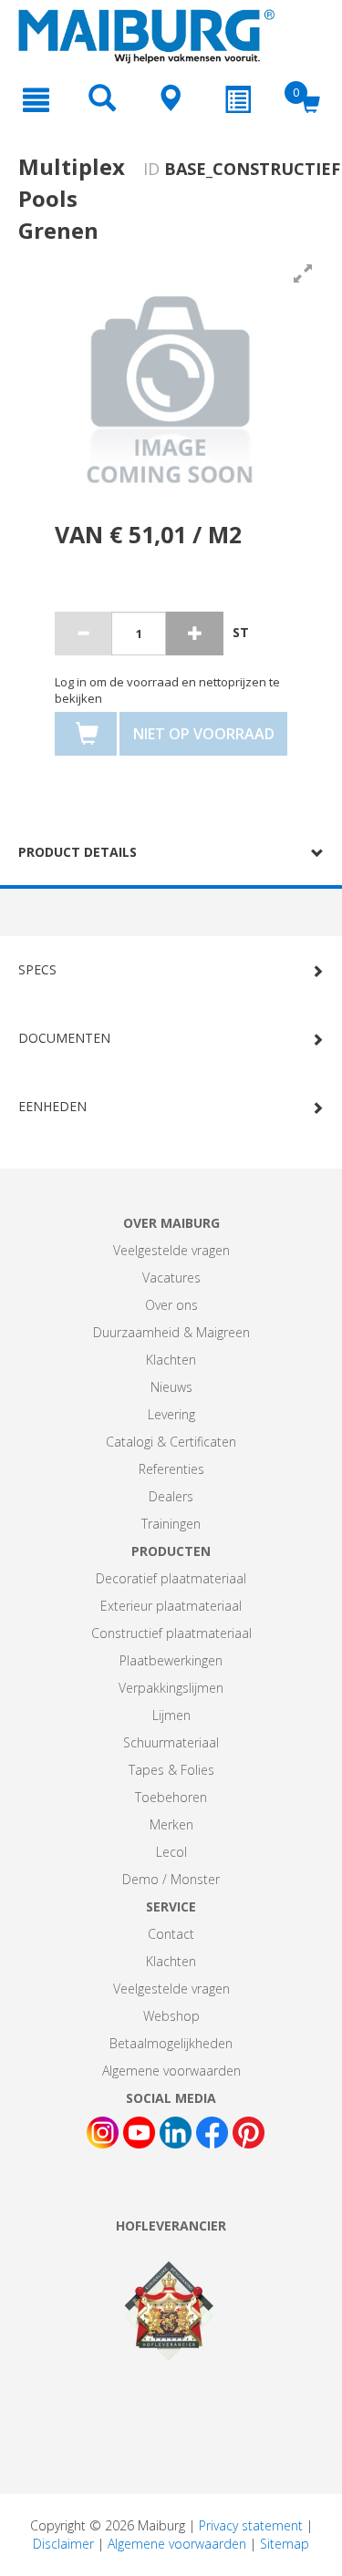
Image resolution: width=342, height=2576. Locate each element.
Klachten (171, 1360)
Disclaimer (63, 2544)
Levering (171, 1414)
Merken (171, 1824)
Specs (37, 969)
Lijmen (171, 1715)
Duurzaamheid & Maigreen (171, 1332)
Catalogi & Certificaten (171, 1442)
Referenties (171, 1469)
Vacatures (171, 1278)
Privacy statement (251, 2525)
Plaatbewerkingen (171, 1660)
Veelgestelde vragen (171, 1250)
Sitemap (285, 2544)
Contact (171, 1934)
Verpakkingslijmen (171, 1688)
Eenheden (52, 1106)
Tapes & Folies (171, 1770)
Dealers (171, 1496)
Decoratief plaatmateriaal (171, 1578)
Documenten (64, 1038)
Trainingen (171, 1524)
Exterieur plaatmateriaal (171, 1606)
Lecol (171, 1852)
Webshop (171, 2016)
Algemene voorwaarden (171, 2071)
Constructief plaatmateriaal (171, 1633)
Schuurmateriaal (171, 1742)
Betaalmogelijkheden (171, 2043)
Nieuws (171, 1387)
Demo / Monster (171, 1879)
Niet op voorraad (204, 734)
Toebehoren (171, 1797)
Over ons (171, 1305)
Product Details (78, 852)
